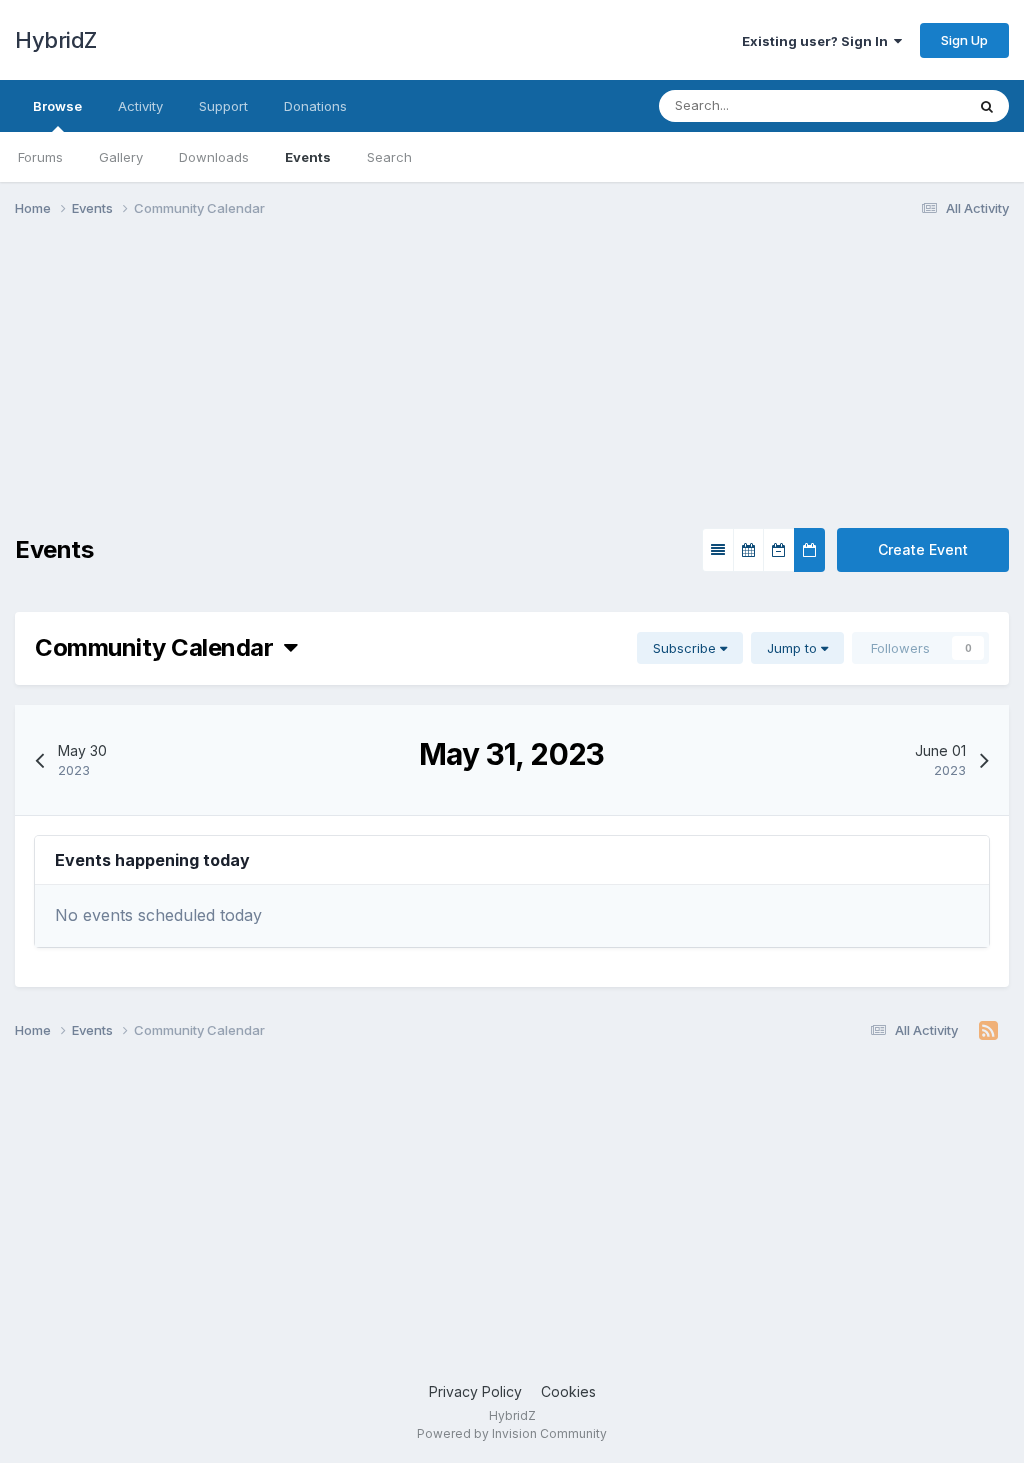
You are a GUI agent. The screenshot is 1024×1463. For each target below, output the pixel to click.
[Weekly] (779, 550)
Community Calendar (159, 647)
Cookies (568, 1391)
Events (308, 157)
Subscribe (686, 648)
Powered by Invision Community (512, 1433)
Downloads (214, 157)
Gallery (121, 157)
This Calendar (897, 105)
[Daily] (809, 550)
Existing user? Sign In (818, 41)
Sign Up (964, 40)
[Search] (987, 106)
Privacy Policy (475, 1391)
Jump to (794, 648)
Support (223, 106)
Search (389, 157)
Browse (57, 106)
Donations (315, 106)
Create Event (923, 549)
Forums (40, 157)
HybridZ (56, 40)
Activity (140, 106)
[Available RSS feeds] (988, 1031)
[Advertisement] (249, 388)
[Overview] (718, 550)
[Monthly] (748, 550)
